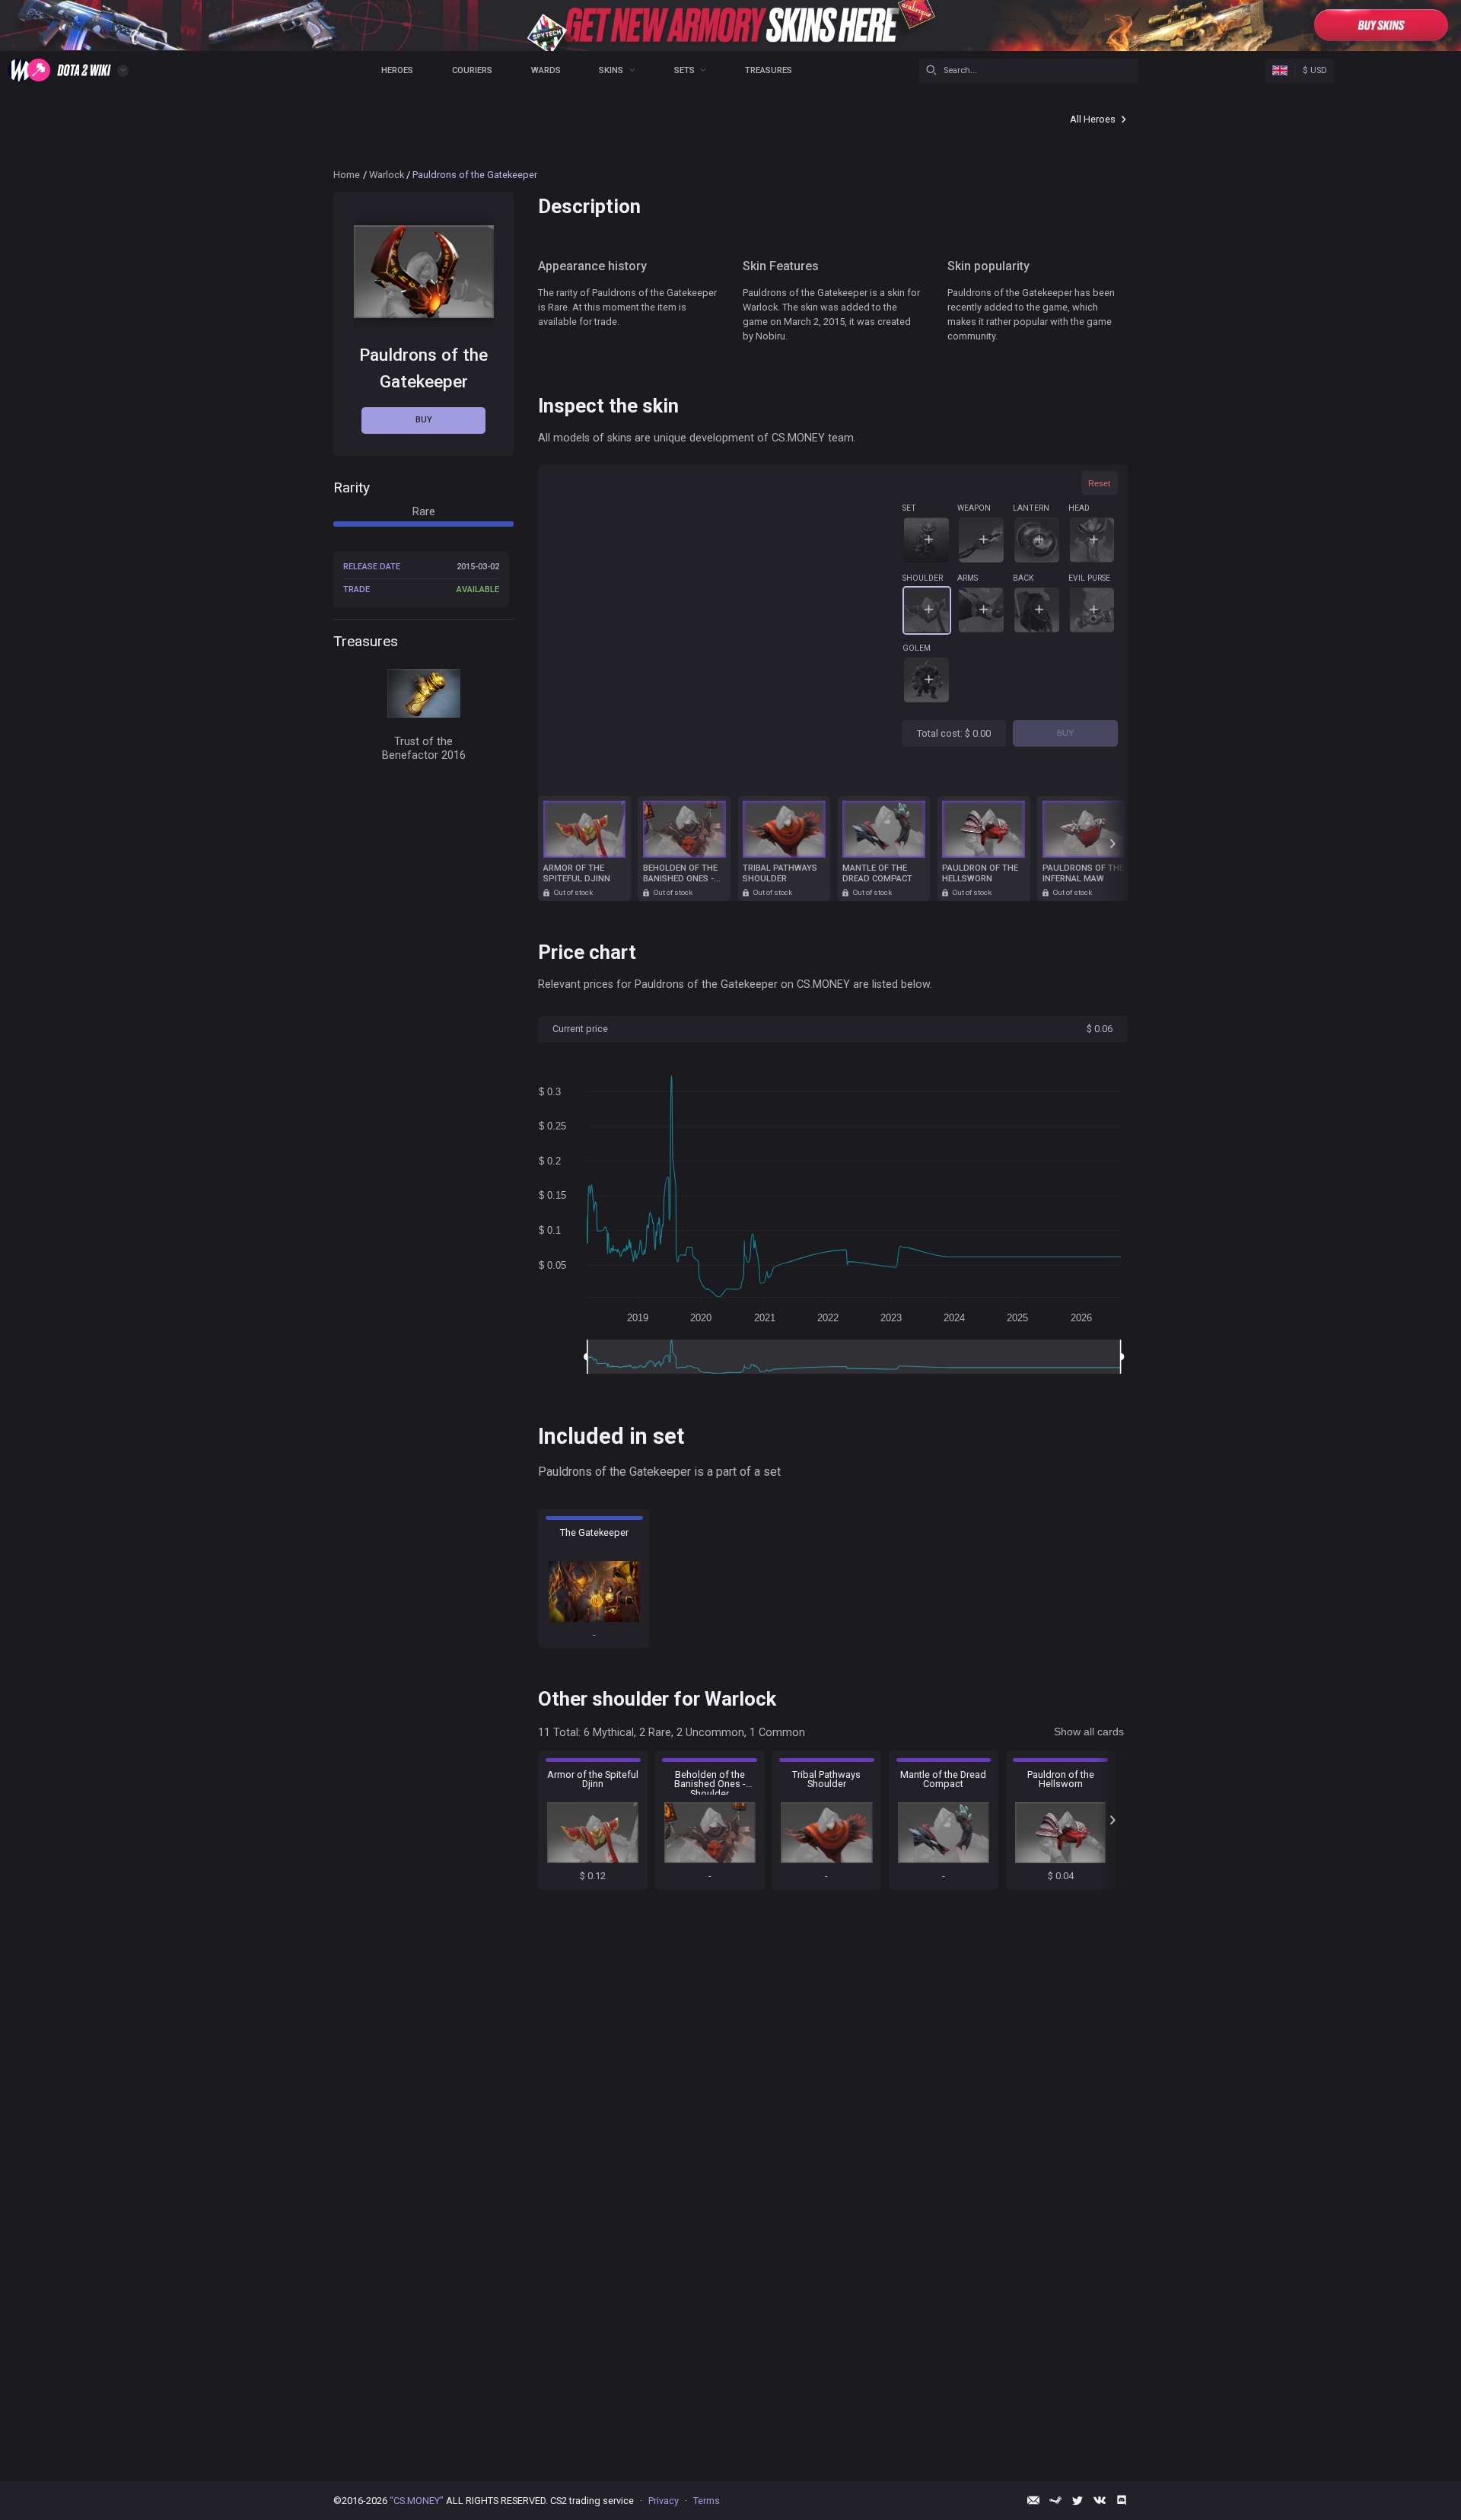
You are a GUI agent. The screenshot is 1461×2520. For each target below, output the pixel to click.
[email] (1033, 2500)
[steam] (1055, 2500)
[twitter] (1077, 2500)
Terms (707, 2501)
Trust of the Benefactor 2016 (424, 748)
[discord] (1122, 2500)
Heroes (397, 70)
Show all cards (1089, 1732)
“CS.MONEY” (417, 2501)
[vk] (1100, 2500)
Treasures (769, 70)
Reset (1099, 483)
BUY (1065, 733)
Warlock (387, 175)
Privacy (664, 2501)
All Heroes (1093, 119)
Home (347, 175)
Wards (546, 70)
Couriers (472, 70)
